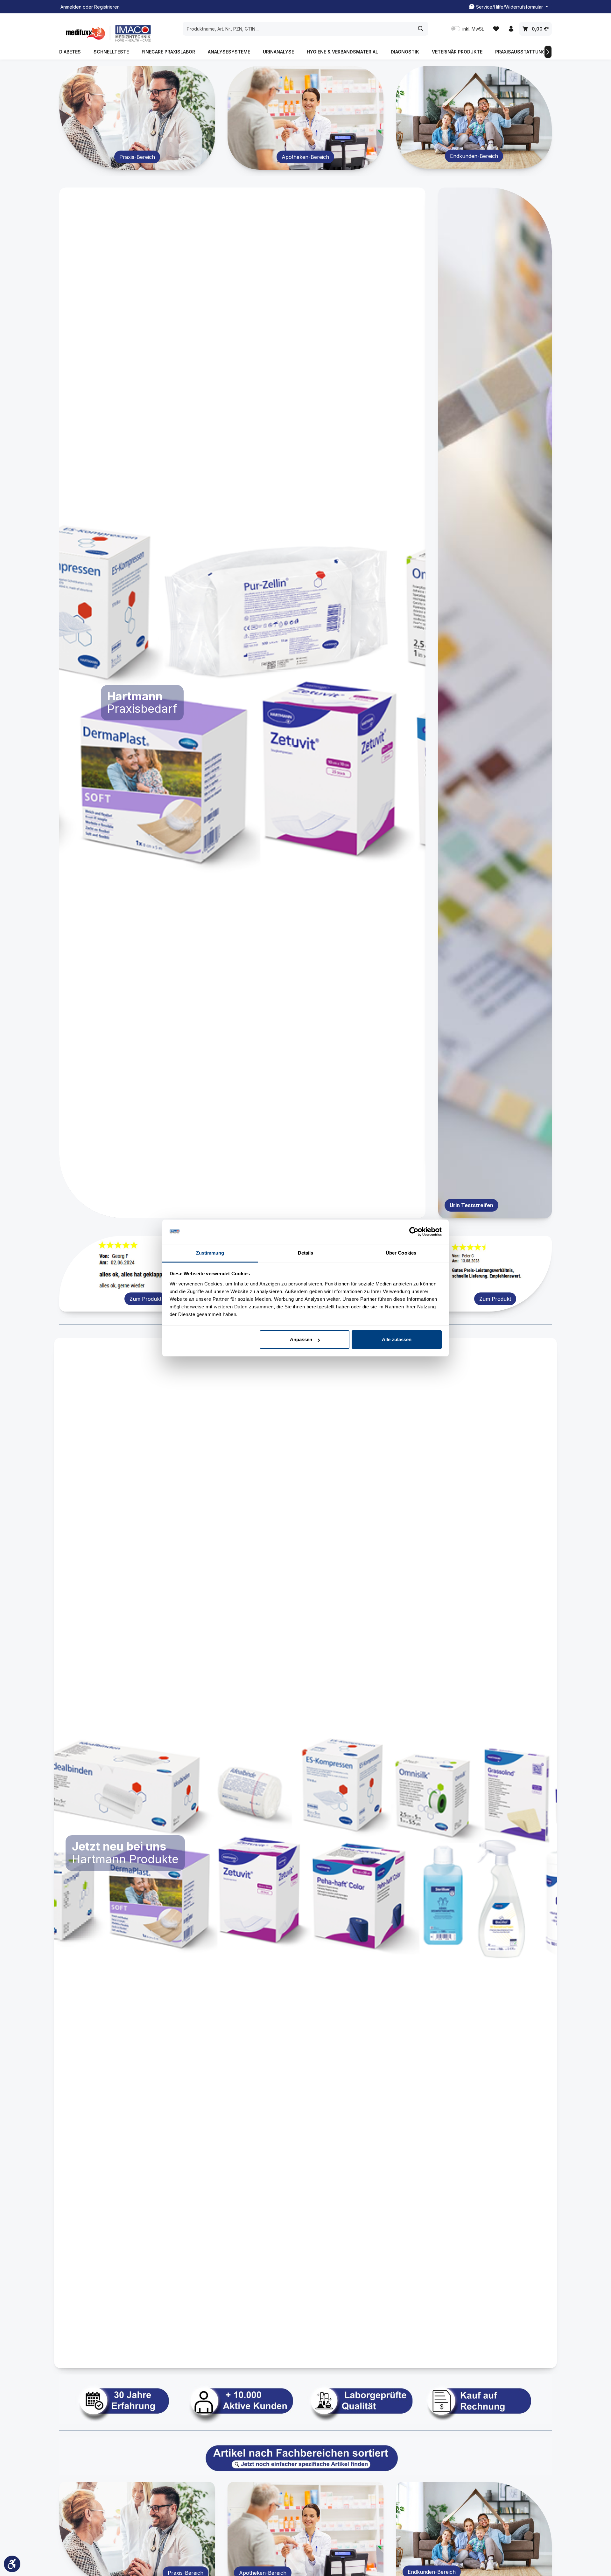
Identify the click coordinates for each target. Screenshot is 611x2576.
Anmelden (71, 7)
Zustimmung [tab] (210, 1253)
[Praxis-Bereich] (137, 118)
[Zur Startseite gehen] (107, 33)
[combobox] (298, 29)
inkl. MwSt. (468, 29)
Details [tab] (306, 1253)
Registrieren (107, 7)
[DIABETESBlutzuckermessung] (242, 703)
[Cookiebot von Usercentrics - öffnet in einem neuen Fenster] (414, 1232)
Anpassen (301, 1339)
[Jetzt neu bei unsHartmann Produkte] (305, 1853)
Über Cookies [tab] (401, 1253)
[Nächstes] (548, 52)
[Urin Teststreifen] (495, 703)
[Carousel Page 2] (239, 1210)
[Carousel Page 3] (250, 1210)
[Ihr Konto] (511, 29)
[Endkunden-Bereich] (474, 117)
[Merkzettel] (496, 29)
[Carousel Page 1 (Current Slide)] (231, 1210)
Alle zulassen (397, 1339)
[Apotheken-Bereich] (305, 118)
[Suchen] (421, 29)
